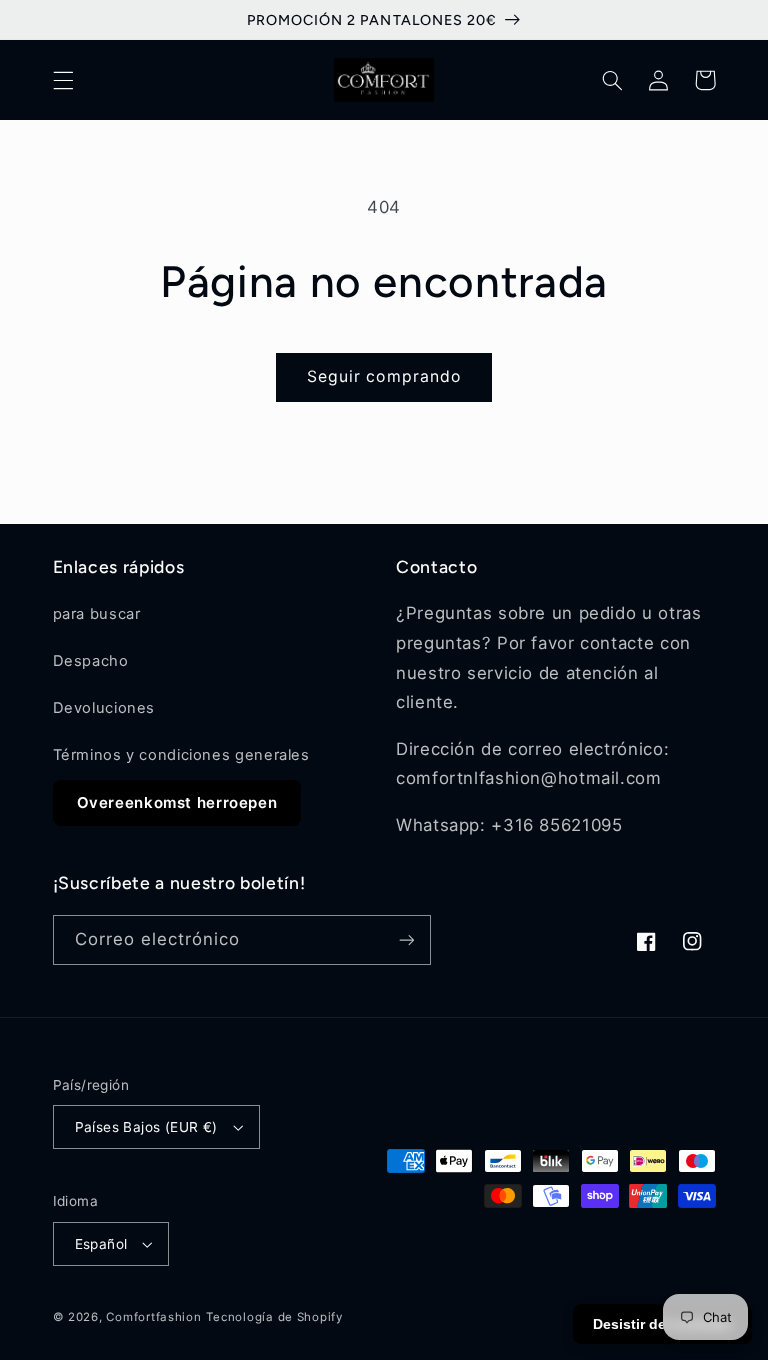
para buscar (97, 614)
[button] (63, 80)
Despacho (91, 661)
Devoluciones (104, 708)
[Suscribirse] (406, 939)
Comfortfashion (153, 1317)
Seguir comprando (384, 376)
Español (101, 1244)
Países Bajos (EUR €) (146, 1127)
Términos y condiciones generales (181, 755)
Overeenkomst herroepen (177, 802)
